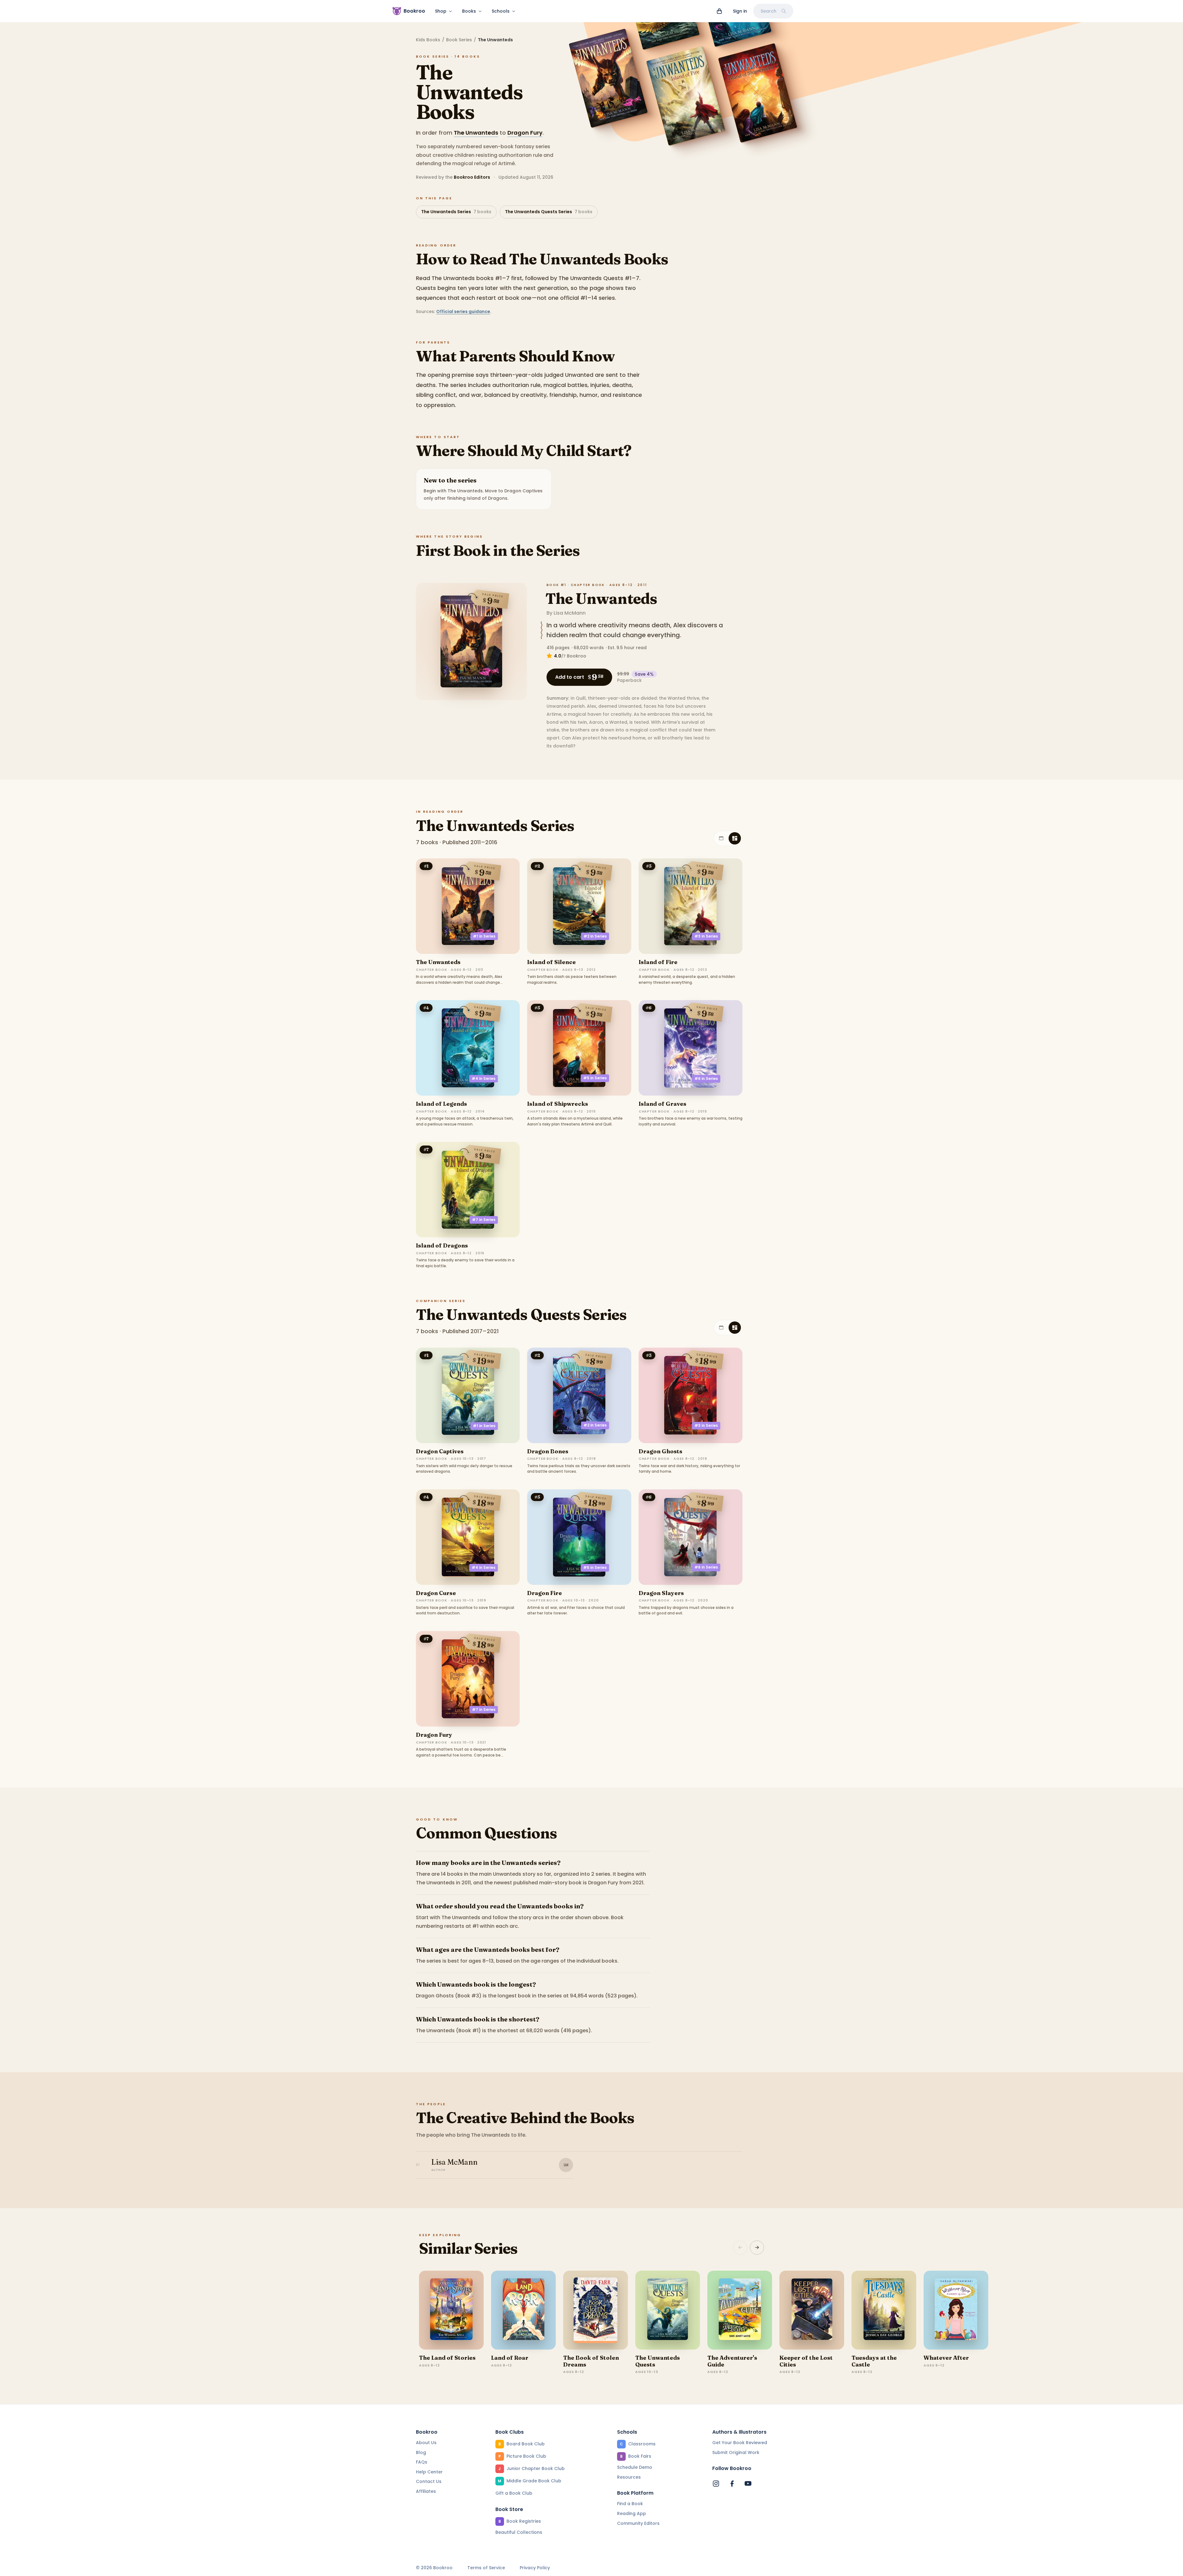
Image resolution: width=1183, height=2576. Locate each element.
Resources (629, 2477)
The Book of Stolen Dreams (591, 2361)
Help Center (429, 2472)
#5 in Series (595, 1078)
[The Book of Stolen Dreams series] (596, 2310)
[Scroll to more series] (757, 2248)
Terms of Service (486, 2568)
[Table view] (721, 838)
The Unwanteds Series (456, 212)
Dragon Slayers (661, 1593)
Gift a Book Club (514, 2493)
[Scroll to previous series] (740, 2248)
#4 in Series (484, 1078)
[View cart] (719, 11)
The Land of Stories (447, 2358)
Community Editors (638, 2523)
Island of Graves (663, 1104)
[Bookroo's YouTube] (748, 2484)
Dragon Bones (548, 1451)
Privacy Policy (535, 2568)
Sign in (740, 11)
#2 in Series (595, 936)
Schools (501, 11)
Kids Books (428, 40)
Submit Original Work (736, 2452)
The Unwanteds (476, 133)
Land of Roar (510, 2358)
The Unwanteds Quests (658, 2361)
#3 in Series (706, 936)
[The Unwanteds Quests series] (668, 2310)
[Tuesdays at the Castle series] (884, 2310)
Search (768, 11)
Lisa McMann (570, 613)
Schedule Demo (635, 2467)
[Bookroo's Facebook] (732, 2484)
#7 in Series (484, 1220)
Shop (441, 11)
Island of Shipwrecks (558, 1104)
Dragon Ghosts (661, 1451)
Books (469, 11)
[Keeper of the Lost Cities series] (812, 2310)
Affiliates (426, 2491)
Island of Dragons (442, 1245)
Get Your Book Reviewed (740, 2443)
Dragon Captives (440, 1451)
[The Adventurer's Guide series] (740, 2310)
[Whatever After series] (956, 2310)
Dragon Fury (525, 133)
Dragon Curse (436, 1593)
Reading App (632, 2513)
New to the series (450, 480)
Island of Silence (551, 962)
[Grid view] (735, 838)
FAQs (422, 2462)
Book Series (459, 40)
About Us (426, 2443)
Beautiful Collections (519, 2532)
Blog (421, 2452)
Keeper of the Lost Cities (806, 2361)
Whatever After (946, 2358)
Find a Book (630, 2504)
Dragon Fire (545, 1593)
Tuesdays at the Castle (874, 2361)
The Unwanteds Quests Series (549, 212)
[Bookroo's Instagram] (716, 2484)
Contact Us (429, 2481)
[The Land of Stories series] (451, 2310)
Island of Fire (658, 962)
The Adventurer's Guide (732, 2361)
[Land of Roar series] (523, 2310)
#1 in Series (484, 936)
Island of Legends (441, 1104)
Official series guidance (463, 311)
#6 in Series (706, 1078)
